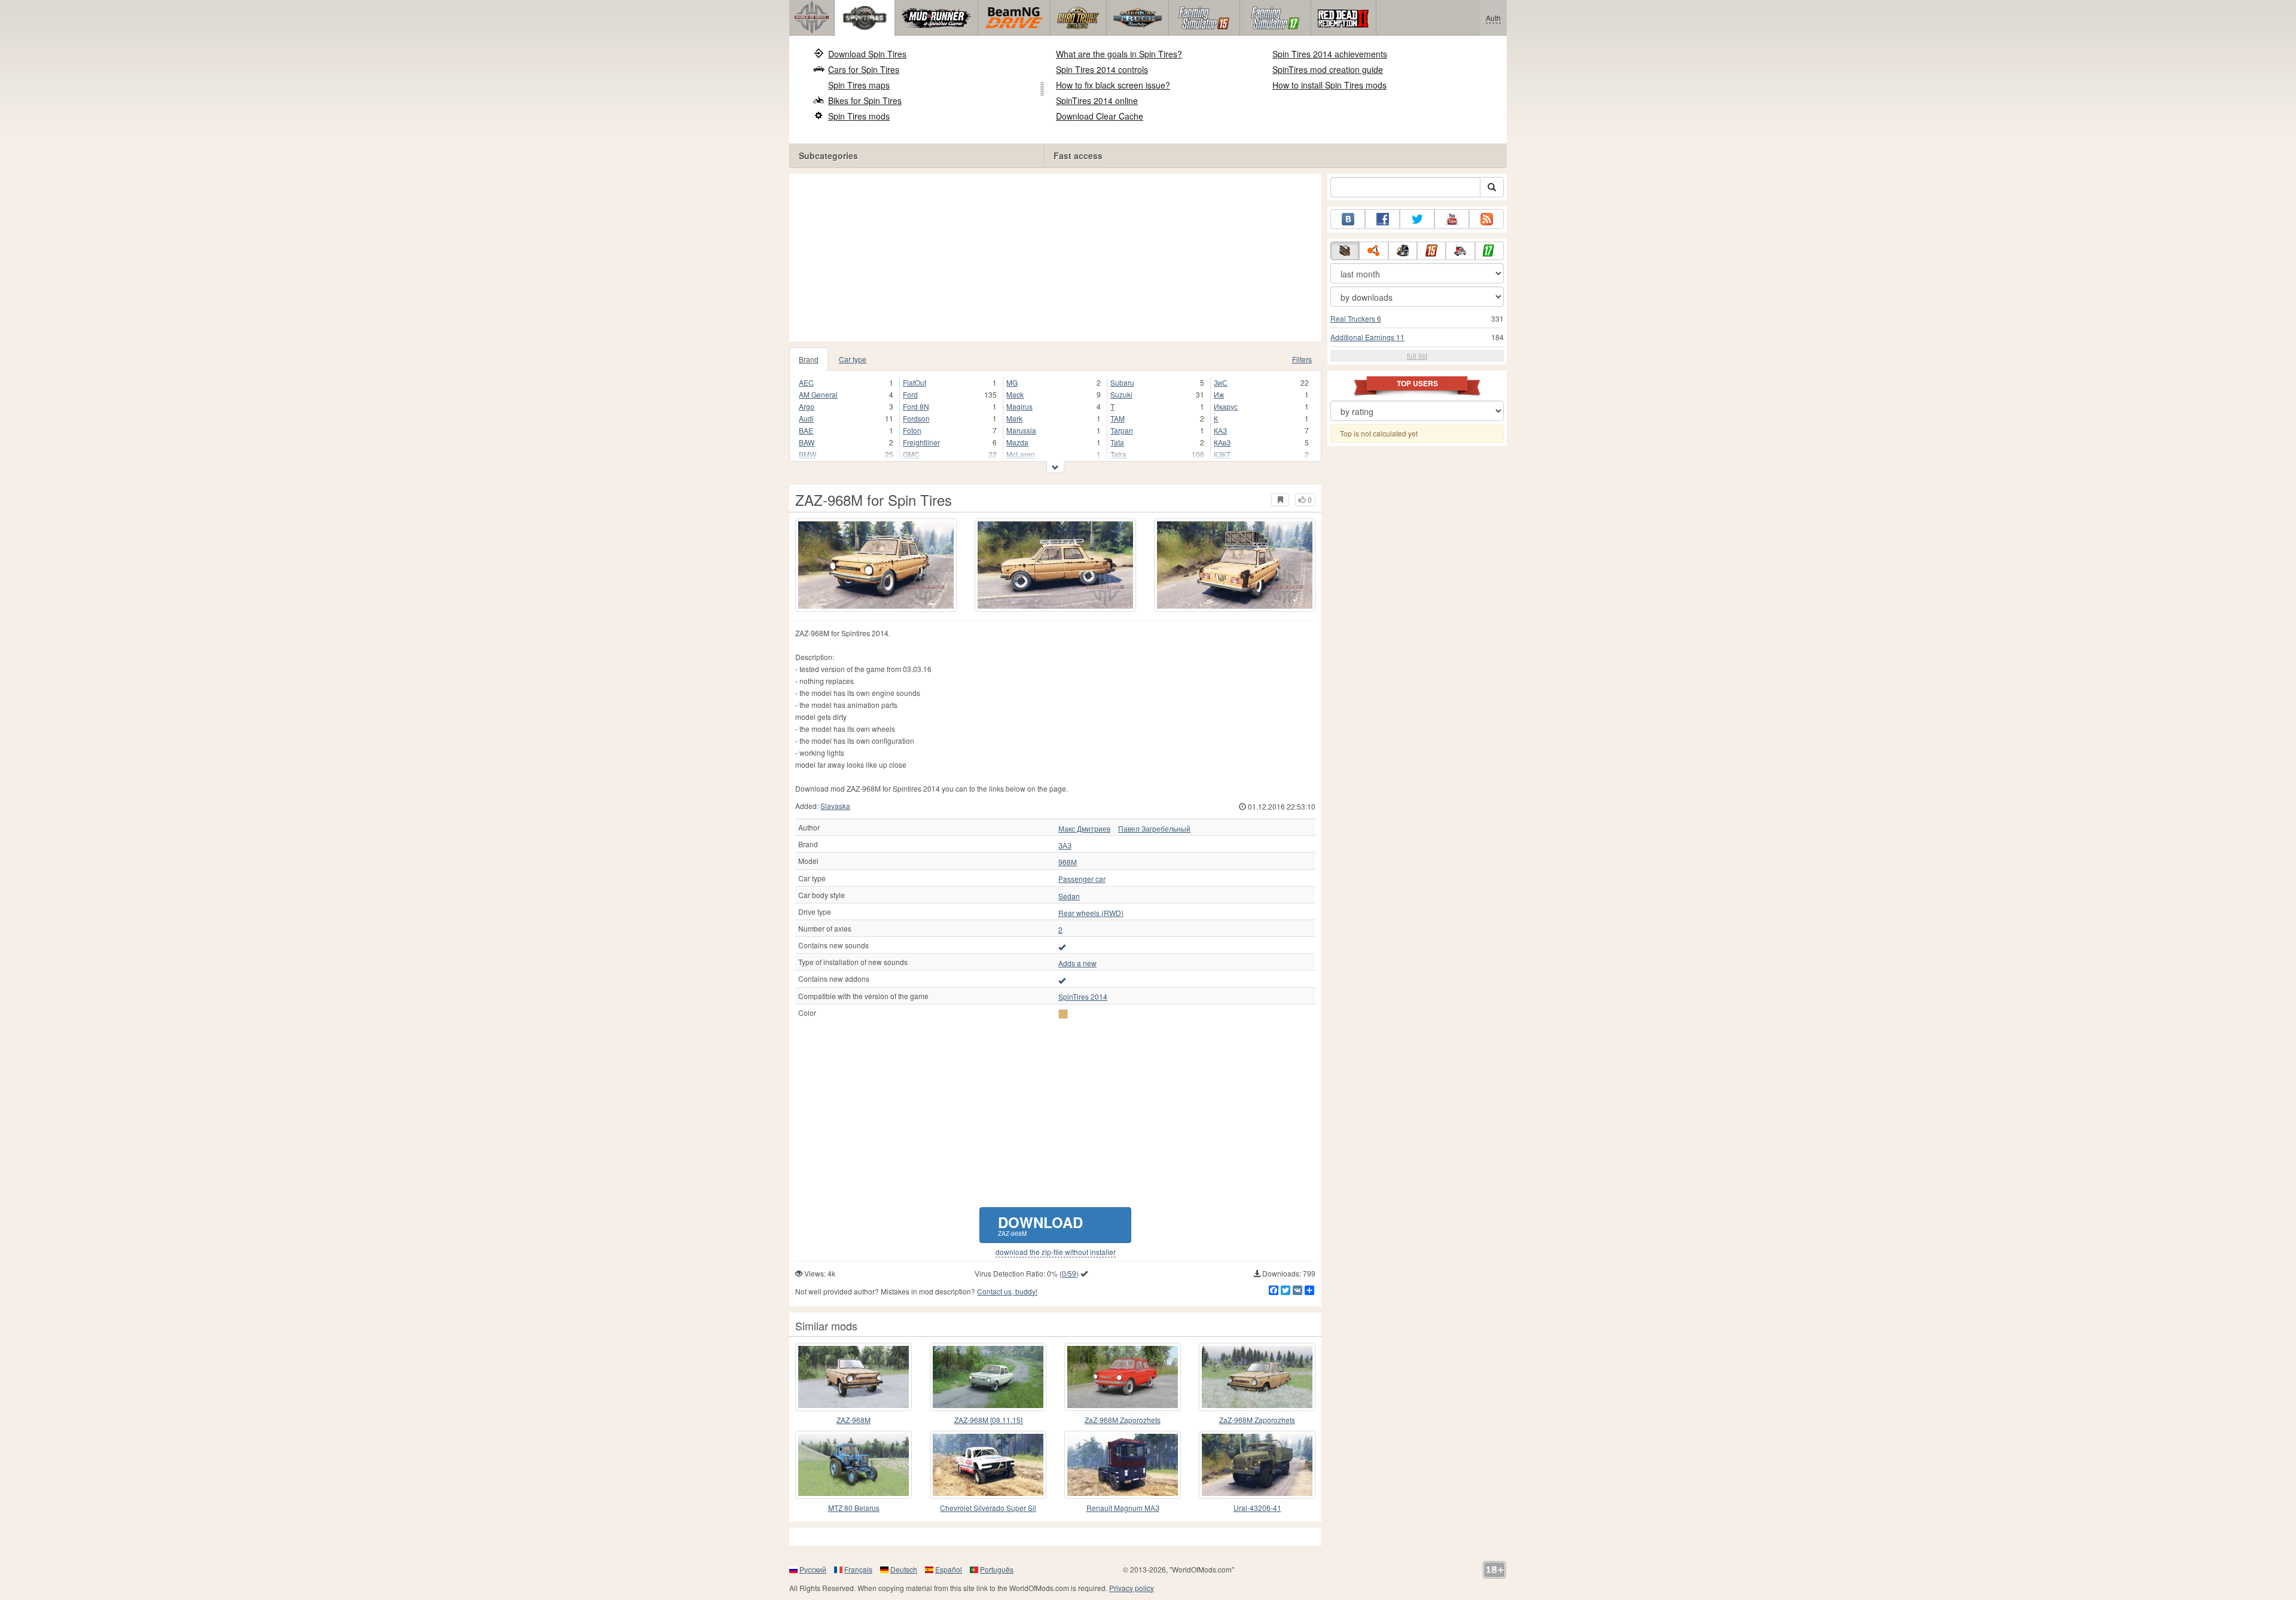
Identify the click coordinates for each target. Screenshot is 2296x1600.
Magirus (1019, 406)
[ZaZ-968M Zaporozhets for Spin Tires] (1257, 1377)
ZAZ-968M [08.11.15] (988, 1420)
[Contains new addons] (1062, 980)
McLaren (1021, 454)
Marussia (1021, 430)
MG (1012, 382)
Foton (912, 430)
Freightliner (921, 442)
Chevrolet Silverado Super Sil (988, 1508)
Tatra (1118, 454)
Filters (1302, 359)
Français (858, 1569)
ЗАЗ (1065, 845)
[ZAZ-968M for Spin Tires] (876, 565)
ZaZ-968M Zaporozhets (1123, 1420)
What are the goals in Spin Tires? (1119, 54)
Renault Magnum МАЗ (1123, 1508)
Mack (1015, 394)
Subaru (1122, 382)
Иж (1219, 394)
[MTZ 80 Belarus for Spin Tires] (854, 1465)
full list (1417, 355)
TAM (1118, 418)
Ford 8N (916, 406)
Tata (1117, 442)
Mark (1014, 418)
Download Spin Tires (867, 54)
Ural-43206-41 (1257, 1508)
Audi (806, 418)
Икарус (1226, 406)
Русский (813, 1569)
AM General (818, 394)
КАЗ (1220, 430)
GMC (911, 454)
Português (997, 1569)
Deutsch (904, 1569)
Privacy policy (1132, 1588)
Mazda (1017, 442)
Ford (910, 394)
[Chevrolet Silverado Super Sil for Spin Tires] (988, 1465)
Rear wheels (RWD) (1091, 913)
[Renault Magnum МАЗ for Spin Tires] (1123, 1465)
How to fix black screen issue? (1113, 85)
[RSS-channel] (1486, 219)
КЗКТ (1222, 454)
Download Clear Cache (1100, 116)
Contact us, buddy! (1007, 1291)
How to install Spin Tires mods (1329, 85)
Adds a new (1077, 963)
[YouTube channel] (1452, 219)
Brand (809, 359)
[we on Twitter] (1417, 219)
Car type (853, 359)
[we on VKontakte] (1348, 219)
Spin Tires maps (859, 85)
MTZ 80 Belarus (854, 1508)
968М (1068, 862)
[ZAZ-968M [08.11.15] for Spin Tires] (988, 1377)
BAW (807, 442)
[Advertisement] (1055, 258)
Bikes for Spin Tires (865, 100)
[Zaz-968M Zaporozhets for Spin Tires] (1123, 1377)
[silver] (1063, 1014)
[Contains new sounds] (1062, 946)
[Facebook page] (1382, 219)
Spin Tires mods (859, 116)
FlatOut (915, 382)
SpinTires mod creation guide (1328, 69)
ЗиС (1221, 382)
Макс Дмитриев (1084, 829)
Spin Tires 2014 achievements (1330, 54)
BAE (806, 430)
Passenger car (1082, 879)
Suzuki (1121, 394)
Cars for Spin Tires (864, 69)
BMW (807, 454)
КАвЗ (1222, 442)
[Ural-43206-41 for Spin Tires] (1257, 1465)
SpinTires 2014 (1083, 997)
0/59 (1069, 1273)
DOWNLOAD (1040, 1225)
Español (949, 1569)
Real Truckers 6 (1356, 318)
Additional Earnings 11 (1367, 337)
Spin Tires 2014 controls (1102, 69)
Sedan (1069, 896)
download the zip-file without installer (1056, 1252)
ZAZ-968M (854, 1420)
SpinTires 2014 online (1097, 100)
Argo (807, 406)
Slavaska (835, 806)
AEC (806, 382)
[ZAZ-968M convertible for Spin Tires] (854, 1377)
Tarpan (1122, 430)
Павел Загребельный (1154, 829)
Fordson (916, 418)
